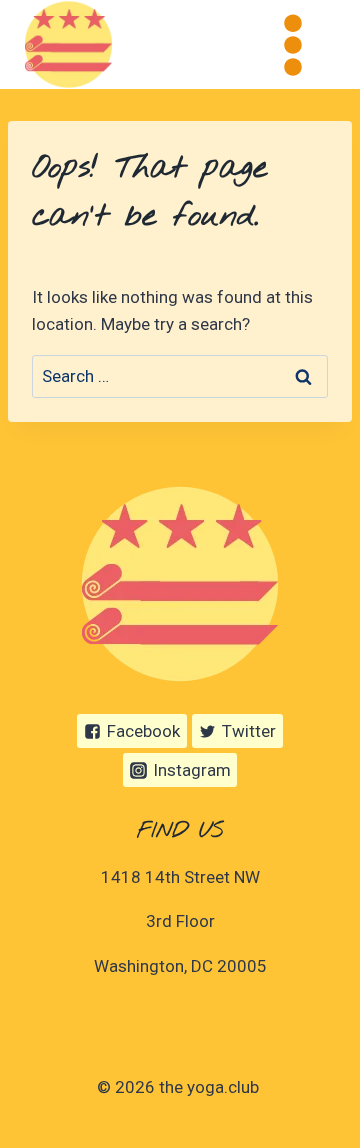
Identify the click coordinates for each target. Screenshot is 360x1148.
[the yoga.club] (68, 44)
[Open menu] (292, 44)
